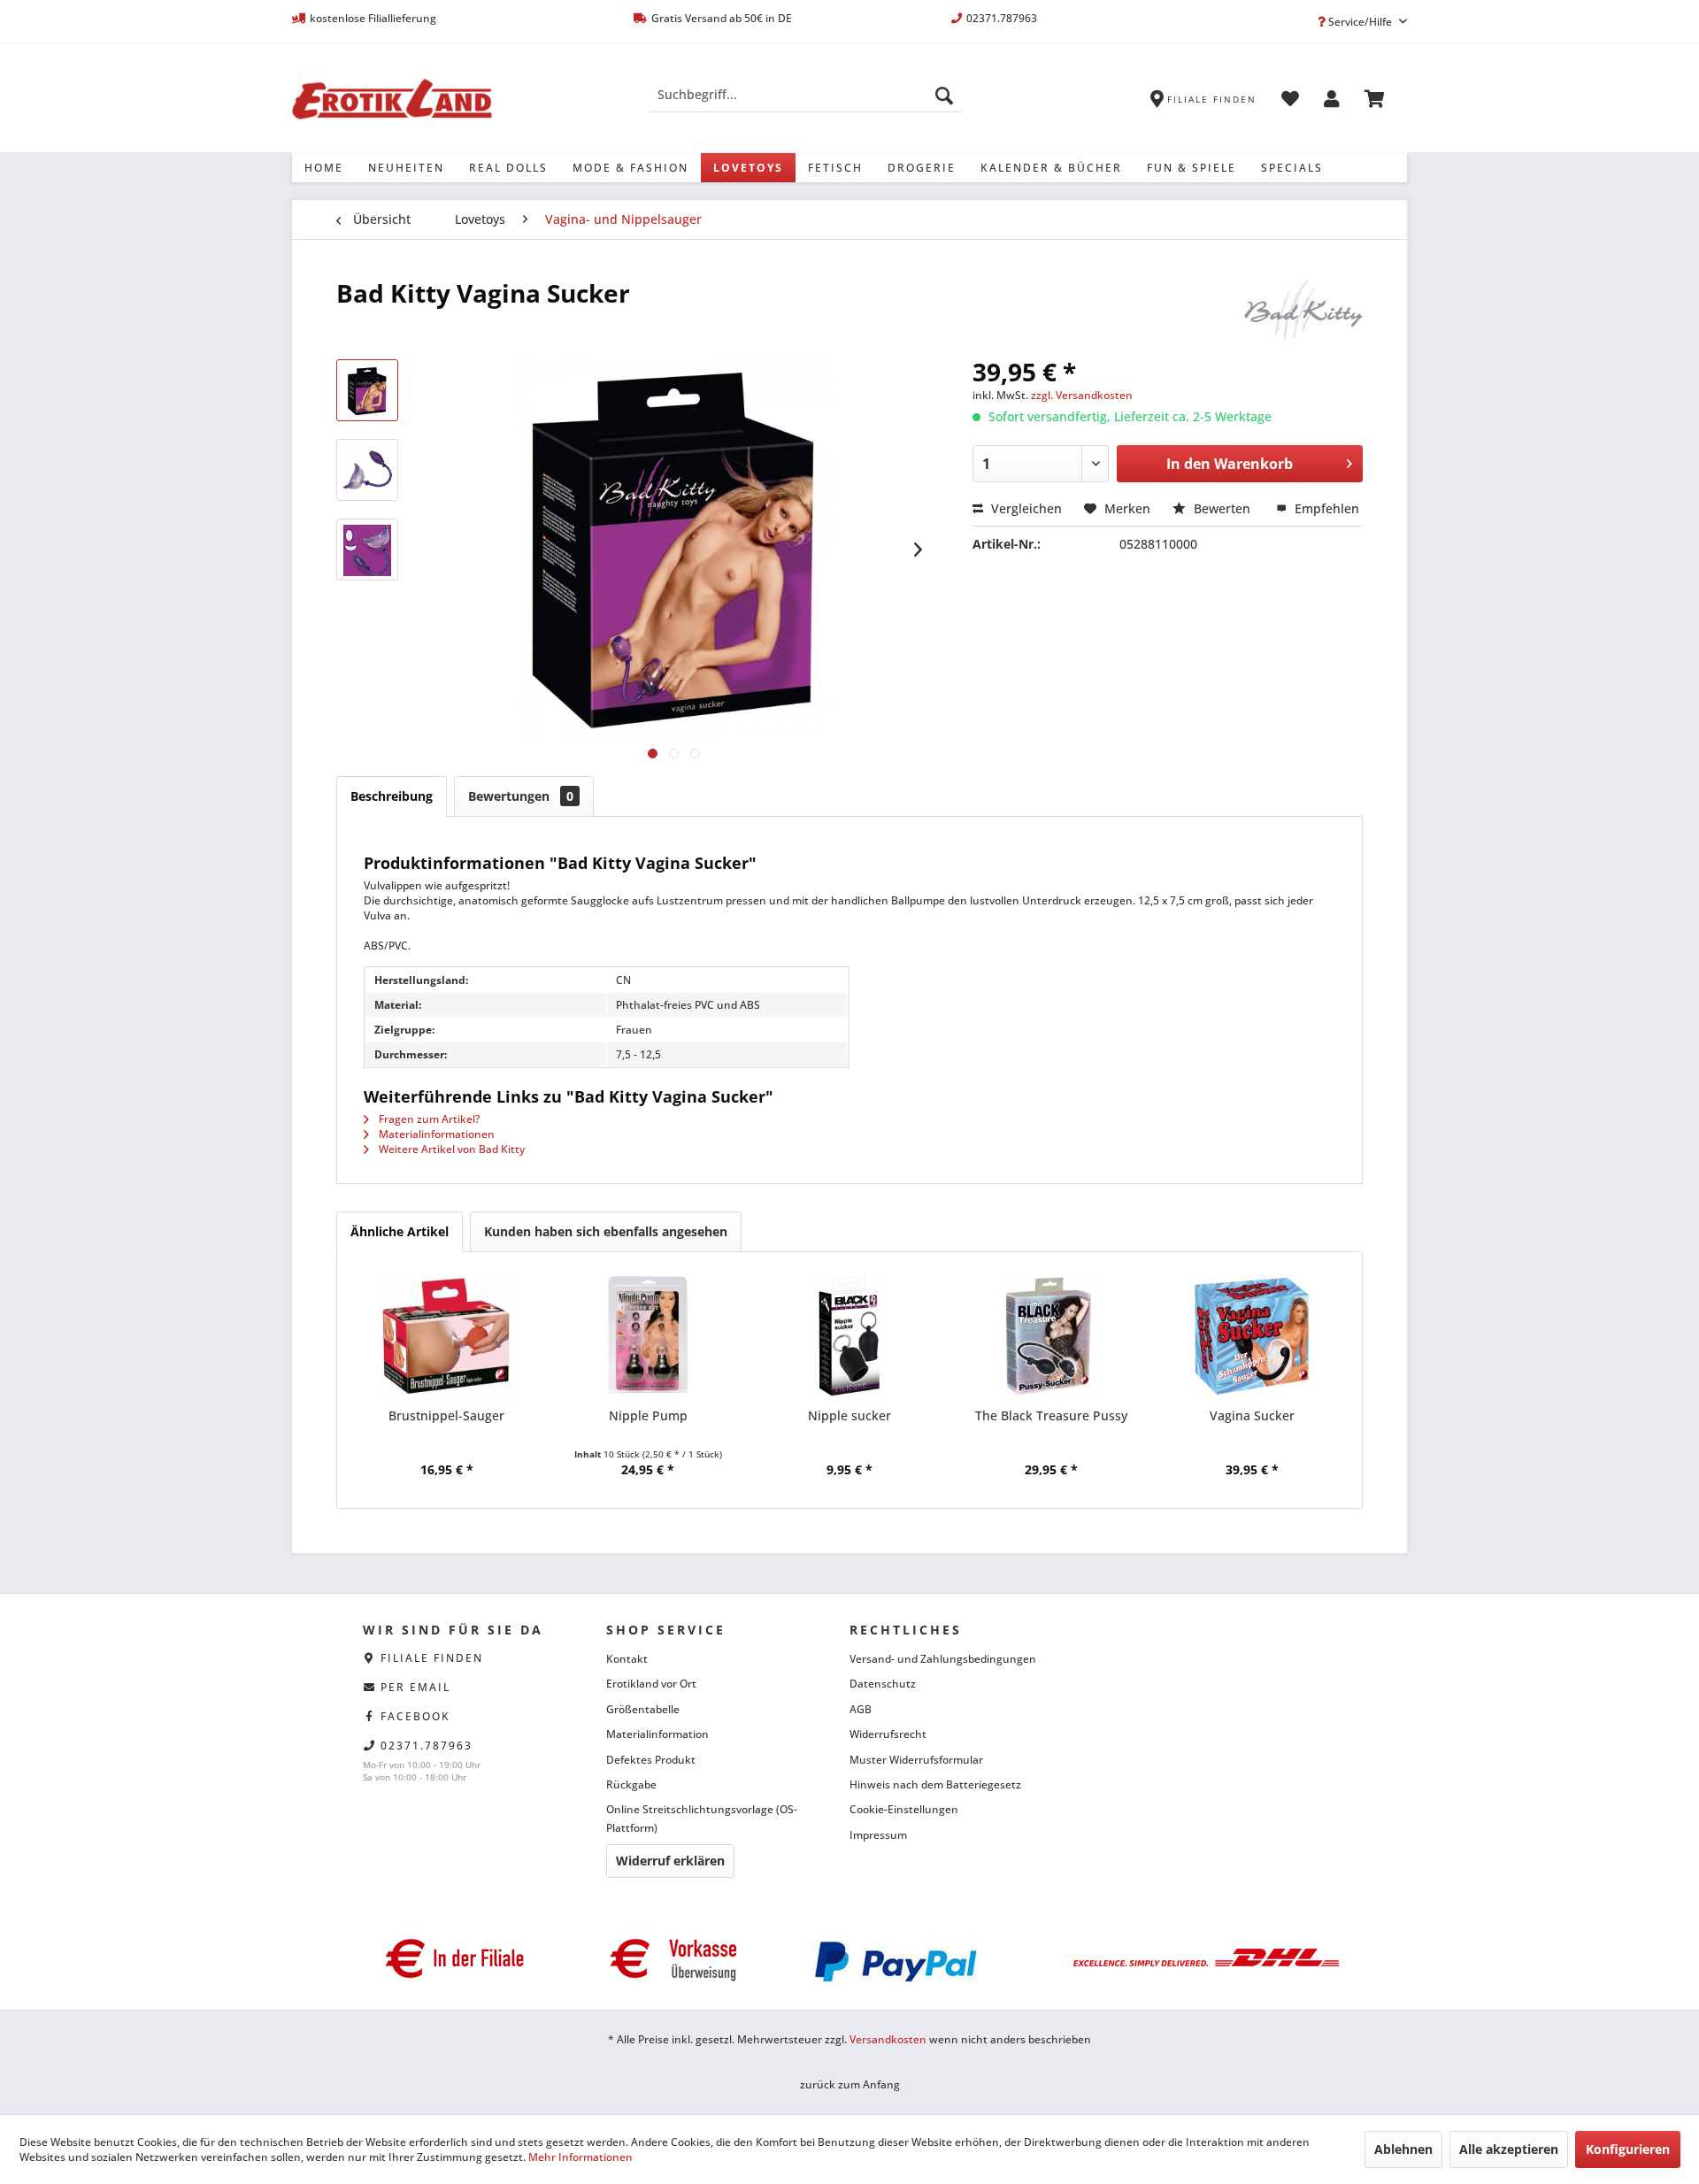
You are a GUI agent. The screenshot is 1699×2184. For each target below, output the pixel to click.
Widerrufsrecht (888, 1734)
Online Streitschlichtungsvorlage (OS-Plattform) (702, 1818)
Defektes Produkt (651, 1760)
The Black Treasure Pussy (1051, 1415)
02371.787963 (427, 1746)
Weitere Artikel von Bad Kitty (450, 1149)
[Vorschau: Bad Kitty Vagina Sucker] (367, 390)
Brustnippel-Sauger (446, 1415)
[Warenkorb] (1375, 102)
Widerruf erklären (670, 1861)
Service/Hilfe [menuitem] (1360, 22)
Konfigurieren (1628, 2149)
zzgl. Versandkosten (1082, 395)
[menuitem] (806, 95)
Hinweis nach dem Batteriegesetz (935, 1784)
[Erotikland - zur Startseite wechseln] (392, 99)
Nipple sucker (849, 1415)
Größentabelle (643, 1709)
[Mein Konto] (1332, 102)
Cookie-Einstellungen (904, 1809)
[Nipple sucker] (849, 1336)
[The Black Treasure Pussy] (1051, 1336)
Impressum (878, 1835)
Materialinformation (657, 1734)
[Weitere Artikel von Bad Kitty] (1303, 311)
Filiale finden (432, 1658)
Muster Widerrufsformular (916, 1760)
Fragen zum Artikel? (428, 1119)
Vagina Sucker (1252, 1415)
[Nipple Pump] (649, 1336)
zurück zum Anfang (850, 2084)
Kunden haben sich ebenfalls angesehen (606, 1231)
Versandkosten (888, 2039)
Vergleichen (1025, 508)
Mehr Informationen (580, 2157)
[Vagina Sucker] (1252, 1336)
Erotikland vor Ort (651, 1684)
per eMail (415, 1687)
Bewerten (1222, 508)
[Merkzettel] (1290, 102)
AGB (861, 1709)
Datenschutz (883, 1684)
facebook (415, 1716)
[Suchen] (944, 95)
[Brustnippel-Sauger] (447, 1336)
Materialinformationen (435, 1134)
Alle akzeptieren (1509, 2149)
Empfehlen (1325, 508)
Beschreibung (392, 796)
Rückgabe (631, 1784)
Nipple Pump (648, 1415)
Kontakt (627, 1659)
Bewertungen (521, 796)
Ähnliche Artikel (400, 1231)
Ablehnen (1403, 2149)
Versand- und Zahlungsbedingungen (943, 1659)
